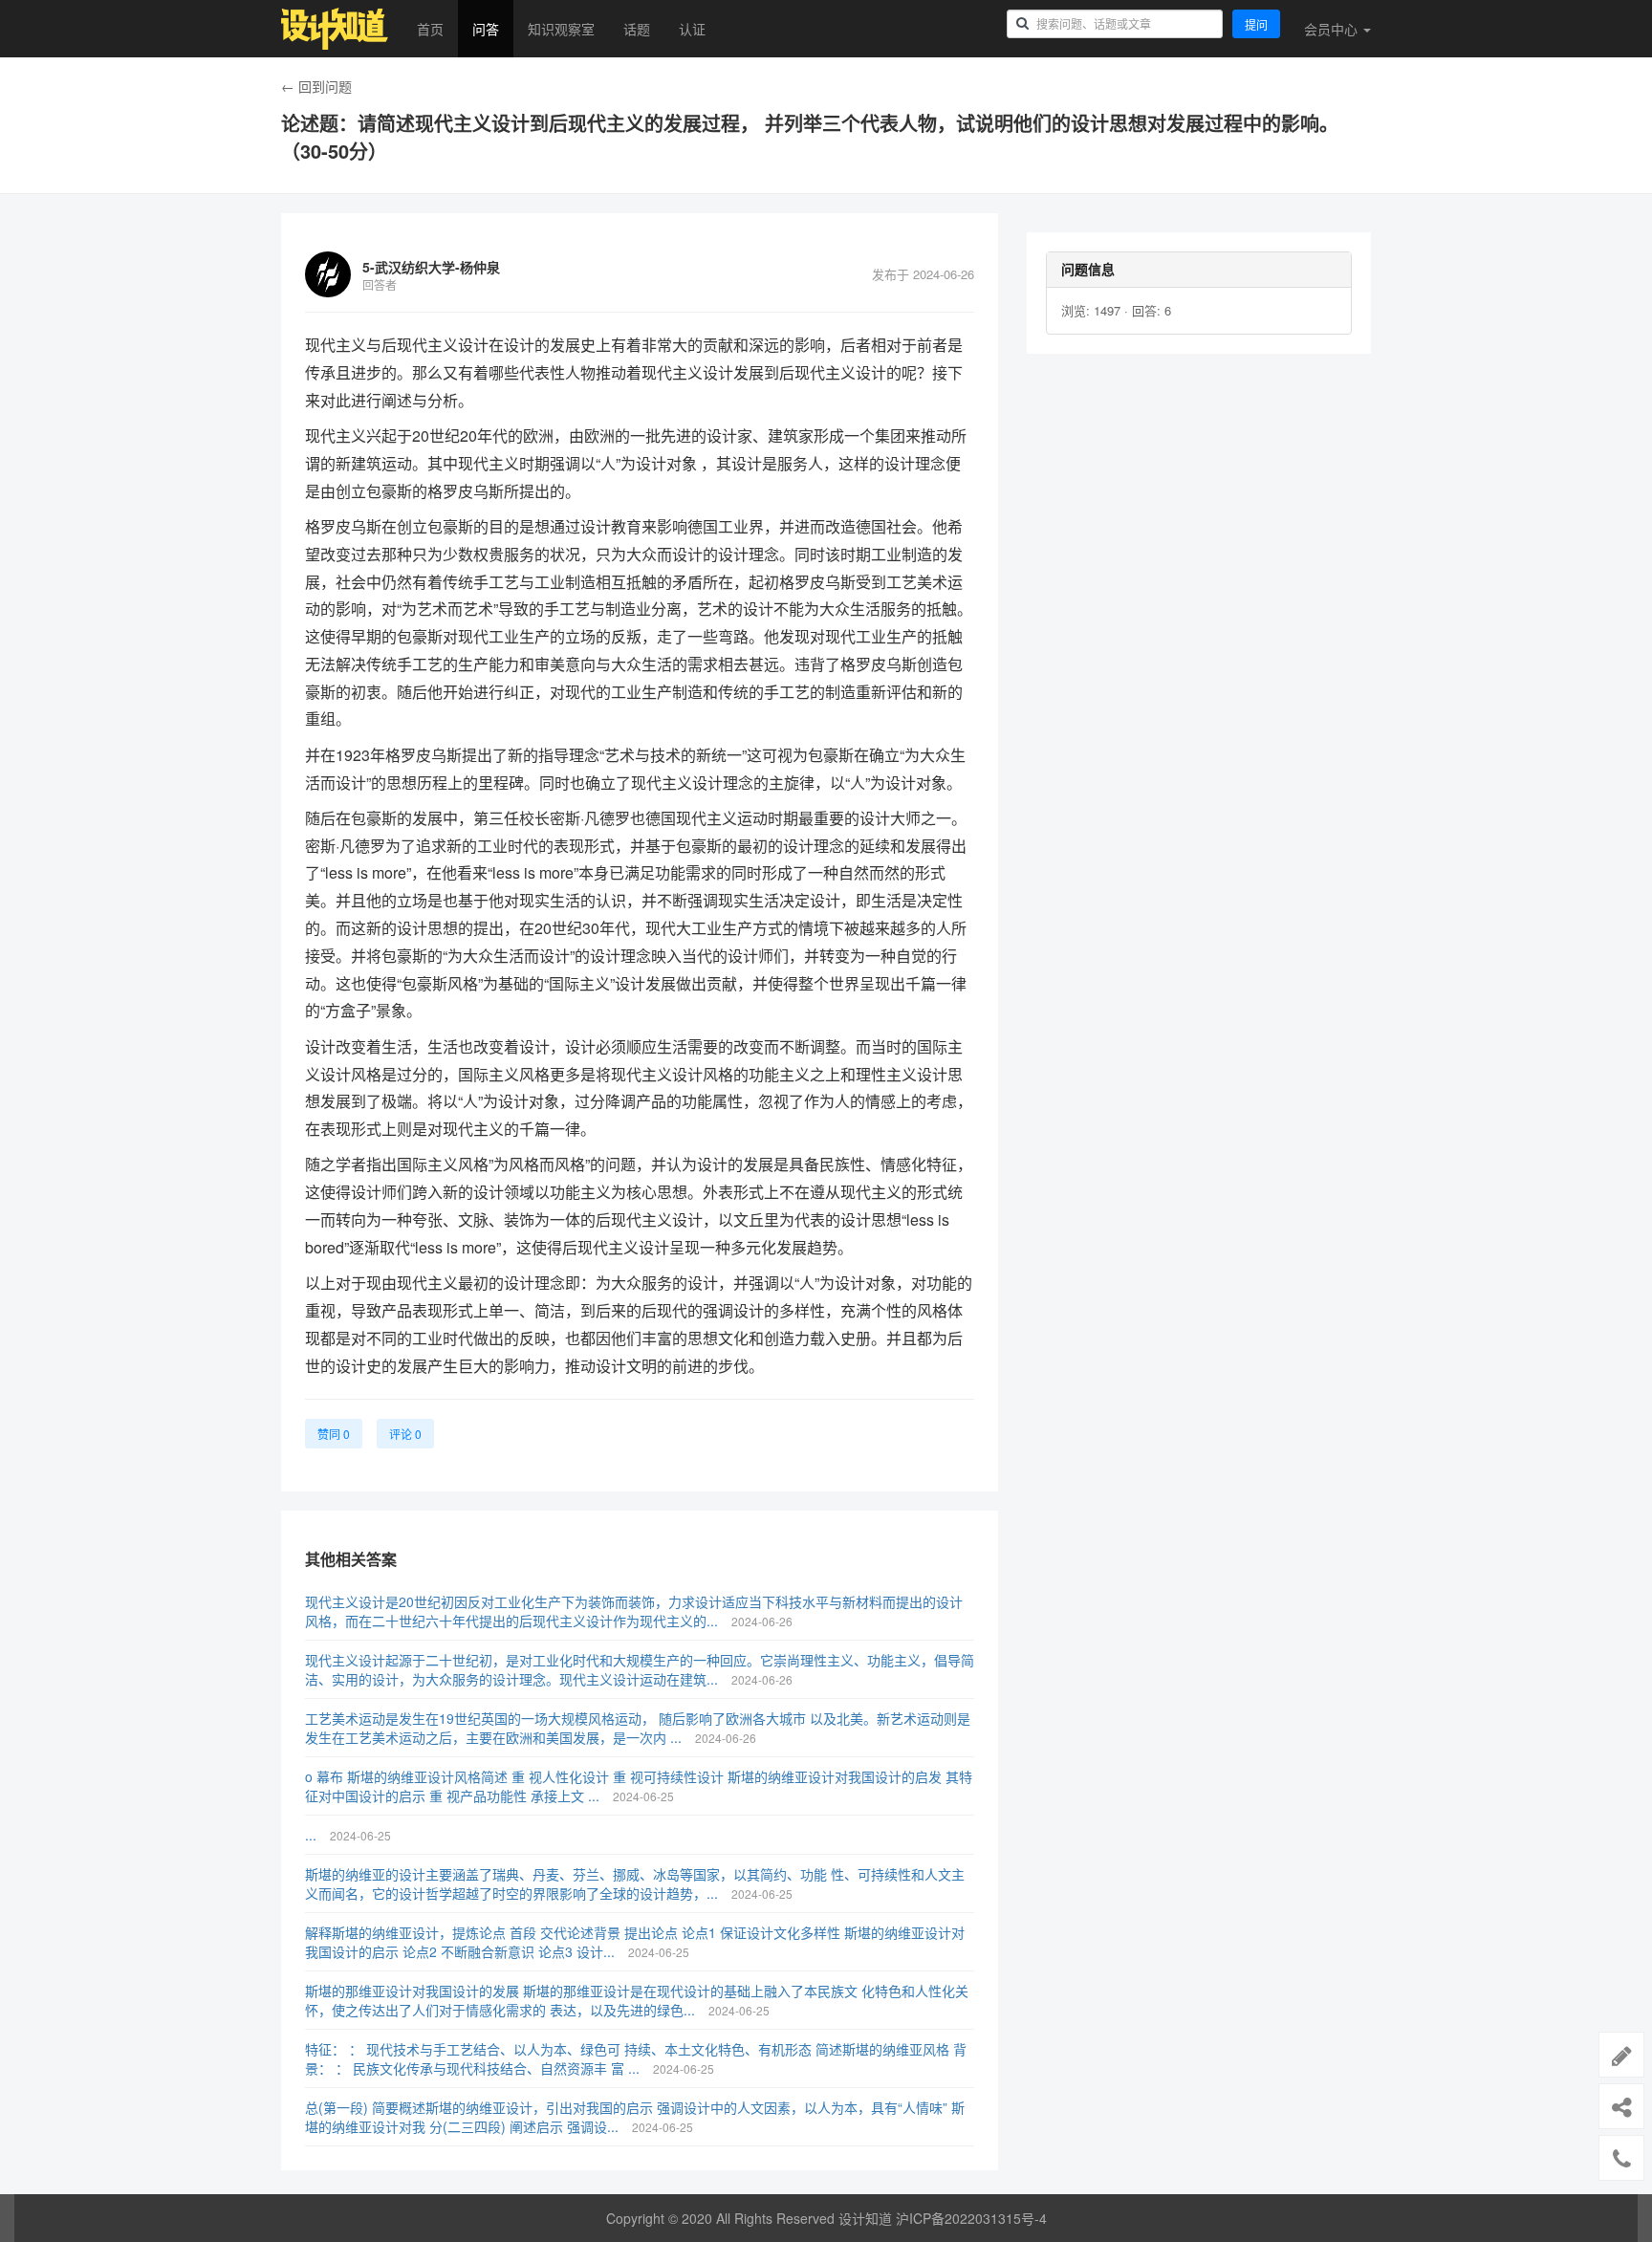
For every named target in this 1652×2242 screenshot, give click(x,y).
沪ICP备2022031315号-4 (971, 2218)
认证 (692, 29)
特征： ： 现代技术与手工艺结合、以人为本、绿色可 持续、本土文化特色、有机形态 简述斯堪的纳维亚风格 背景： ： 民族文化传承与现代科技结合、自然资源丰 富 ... (636, 2058)
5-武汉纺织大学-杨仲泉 (431, 267)
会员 (1331, 29)
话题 (637, 29)
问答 (486, 29)
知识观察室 (561, 29)
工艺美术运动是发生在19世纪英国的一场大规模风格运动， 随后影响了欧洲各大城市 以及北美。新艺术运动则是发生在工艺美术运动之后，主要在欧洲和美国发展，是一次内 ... (638, 1728)
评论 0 (405, 1434)
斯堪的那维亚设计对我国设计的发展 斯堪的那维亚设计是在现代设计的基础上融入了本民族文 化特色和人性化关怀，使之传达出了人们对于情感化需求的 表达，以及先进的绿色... (637, 2000)
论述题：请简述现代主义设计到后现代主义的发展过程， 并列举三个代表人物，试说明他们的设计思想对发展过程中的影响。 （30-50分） (810, 137)
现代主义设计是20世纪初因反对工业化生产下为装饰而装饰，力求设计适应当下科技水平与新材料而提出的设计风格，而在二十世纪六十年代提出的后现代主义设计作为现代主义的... (634, 1611)
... (313, 1835)
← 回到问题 (316, 86)
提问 (1256, 24)
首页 (430, 29)
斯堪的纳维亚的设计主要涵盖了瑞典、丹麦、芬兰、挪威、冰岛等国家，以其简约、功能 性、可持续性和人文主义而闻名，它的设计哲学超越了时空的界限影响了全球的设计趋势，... (635, 1883)
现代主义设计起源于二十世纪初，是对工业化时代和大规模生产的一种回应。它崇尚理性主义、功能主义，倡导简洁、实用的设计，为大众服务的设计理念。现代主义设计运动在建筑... (640, 1669)
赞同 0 (334, 1434)
